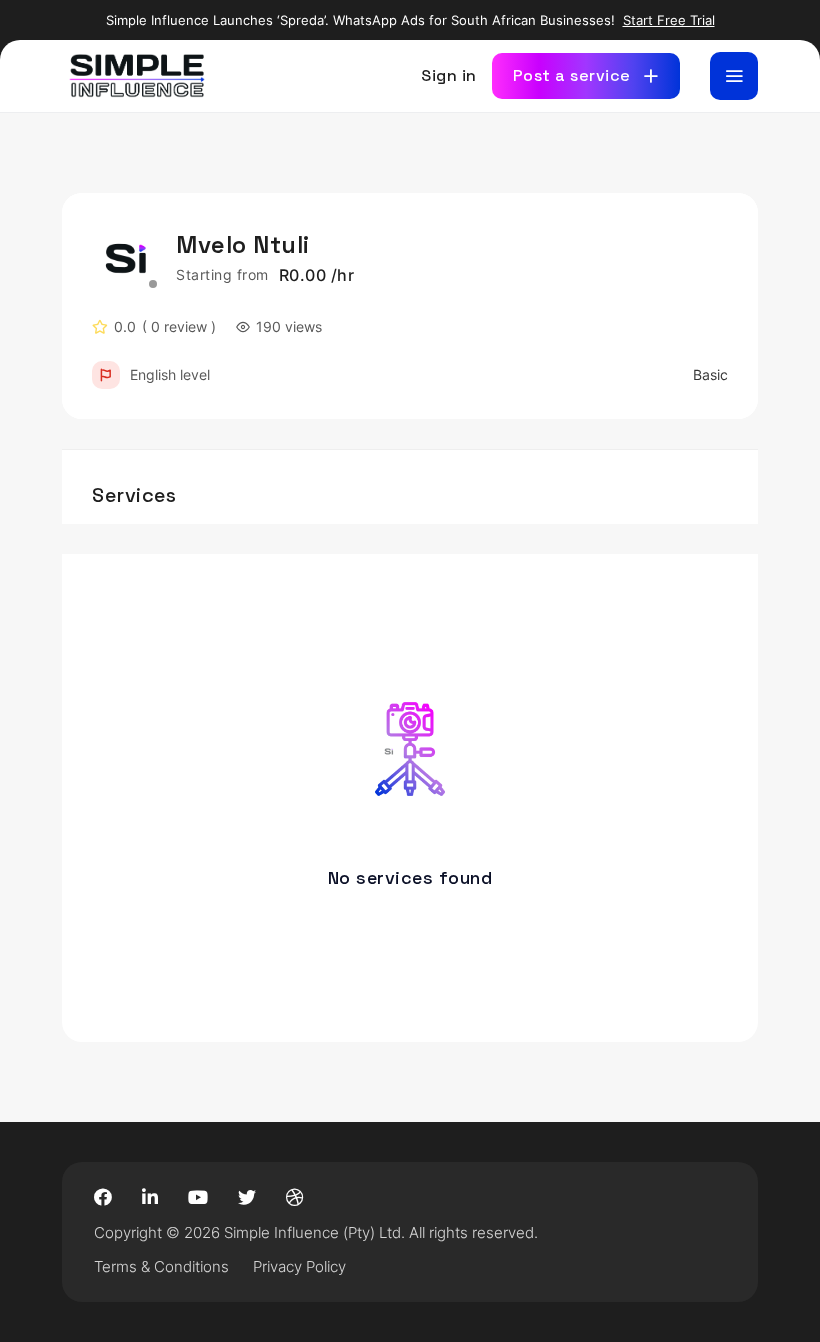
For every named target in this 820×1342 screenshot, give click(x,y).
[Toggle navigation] (734, 76)
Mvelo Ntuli (243, 244)
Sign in (449, 75)
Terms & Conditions (161, 1266)
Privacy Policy (299, 1266)
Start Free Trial (669, 20)
